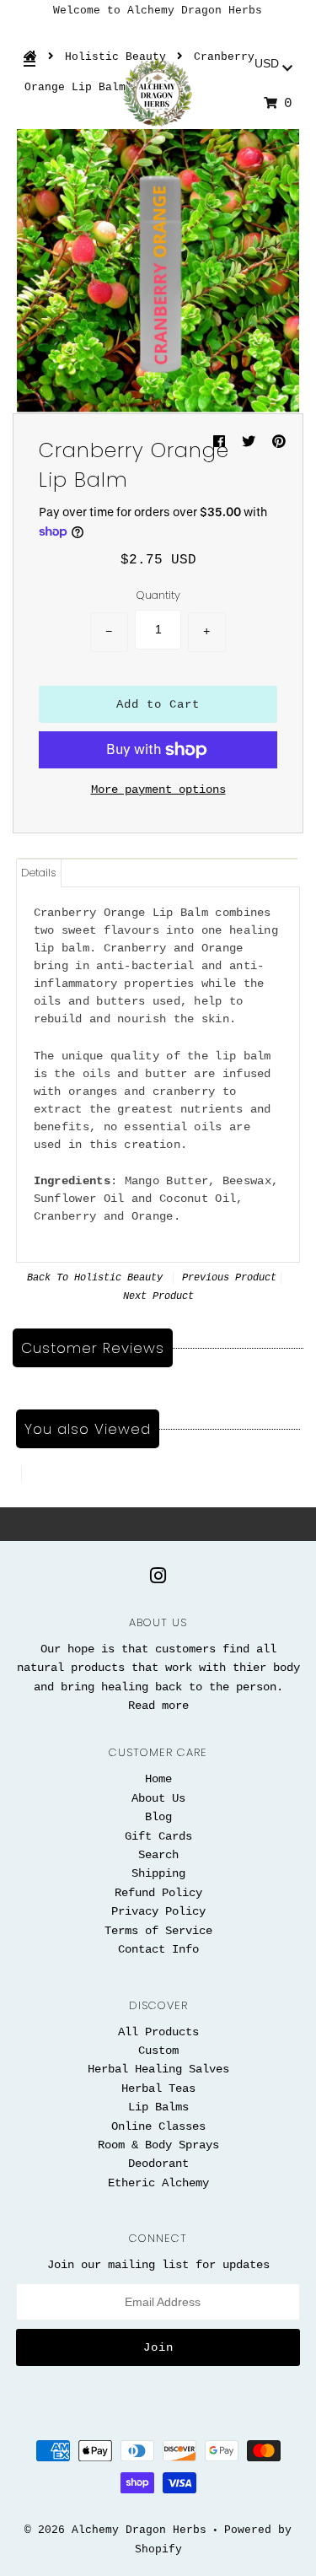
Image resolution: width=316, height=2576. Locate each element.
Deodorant (158, 2164)
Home (158, 1779)
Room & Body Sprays (158, 2145)
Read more (158, 1706)
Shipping (158, 1873)
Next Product (158, 1296)
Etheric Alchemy (158, 2183)
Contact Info (158, 1949)
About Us (158, 1798)
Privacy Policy (158, 1911)
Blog (158, 1817)
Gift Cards (158, 1836)
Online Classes (158, 2126)
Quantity (158, 595)
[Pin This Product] (279, 443)
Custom (158, 2051)
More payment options (158, 790)
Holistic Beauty (118, 1278)
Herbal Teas (158, 2088)
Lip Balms (158, 2107)
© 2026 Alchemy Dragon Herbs (115, 2530)
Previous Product (229, 1278)
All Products (158, 2032)
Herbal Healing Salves (158, 2069)
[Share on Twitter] (253, 443)
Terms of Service (158, 1931)
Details (39, 873)
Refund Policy (158, 1893)
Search (158, 1855)
